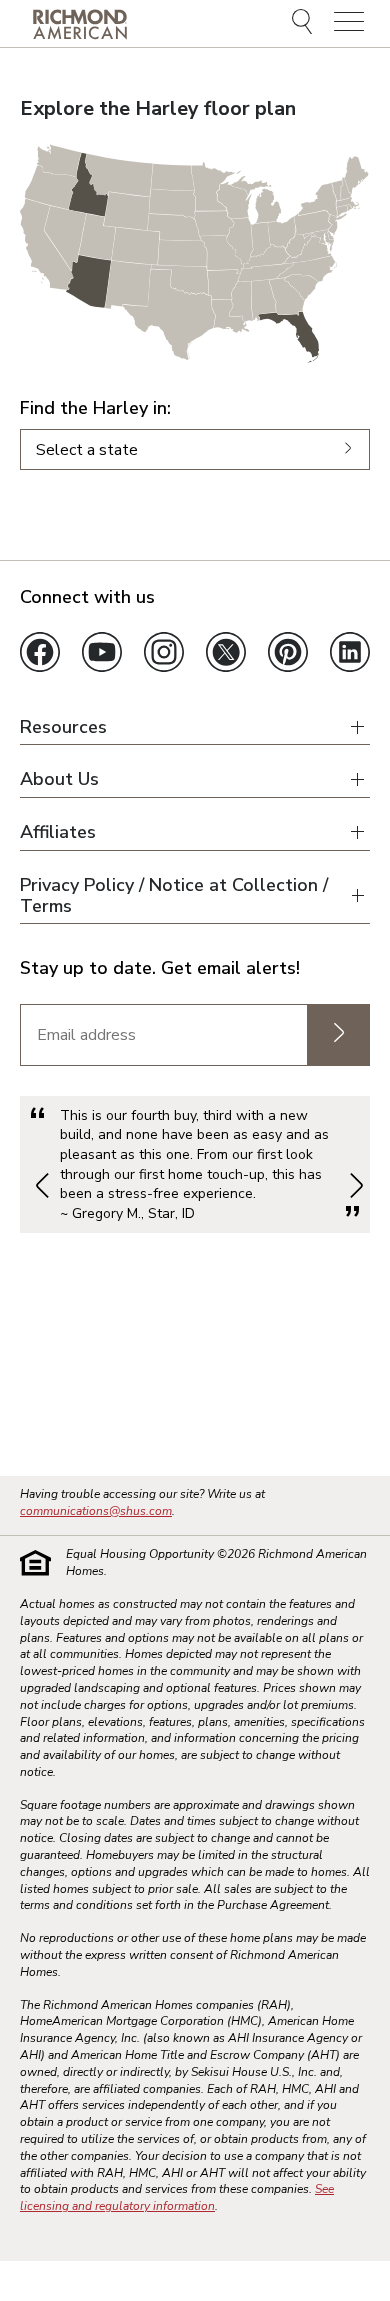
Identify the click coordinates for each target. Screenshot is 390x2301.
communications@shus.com (96, 1511)
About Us (59, 779)
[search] (305, 24)
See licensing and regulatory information (177, 2197)
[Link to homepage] (80, 24)
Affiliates (58, 832)
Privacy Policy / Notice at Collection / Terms (174, 895)
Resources (63, 727)
